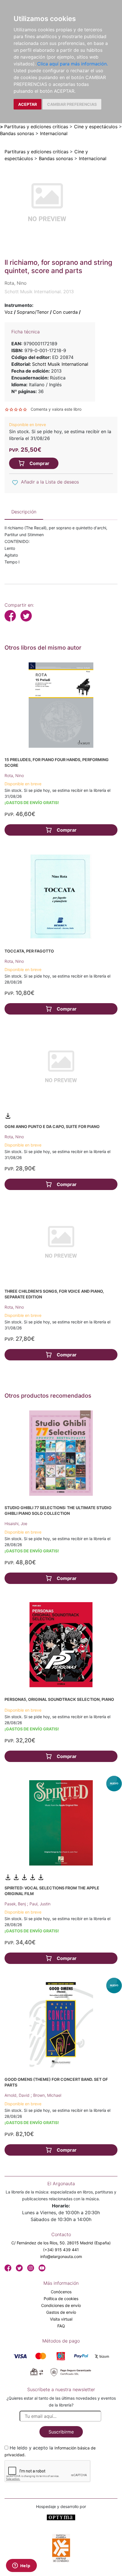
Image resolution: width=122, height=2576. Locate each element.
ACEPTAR (28, 104)
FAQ (61, 2326)
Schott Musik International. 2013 (39, 292)
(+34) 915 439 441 (61, 2250)
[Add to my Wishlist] (15, 482)
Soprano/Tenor (33, 312)
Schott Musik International (60, 364)
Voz (9, 312)
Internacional (54, 133)
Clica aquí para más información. (72, 64)
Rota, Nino (14, 775)
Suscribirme (61, 2432)
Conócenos (61, 2292)
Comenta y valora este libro (56, 409)
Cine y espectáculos (96, 127)
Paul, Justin (40, 1904)
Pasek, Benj (16, 1904)
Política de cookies (61, 2299)
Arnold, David (18, 2095)
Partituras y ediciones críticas (36, 127)
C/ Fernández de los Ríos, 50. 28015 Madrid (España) (61, 2243)
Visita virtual (61, 2319)
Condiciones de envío (61, 2305)
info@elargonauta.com (61, 2256)
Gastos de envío (61, 2312)
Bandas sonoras (17, 133)
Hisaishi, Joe (16, 1524)
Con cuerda (65, 312)
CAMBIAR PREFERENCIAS (72, 104)
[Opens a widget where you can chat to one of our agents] (21, 2566)
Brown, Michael (47, 2095)
